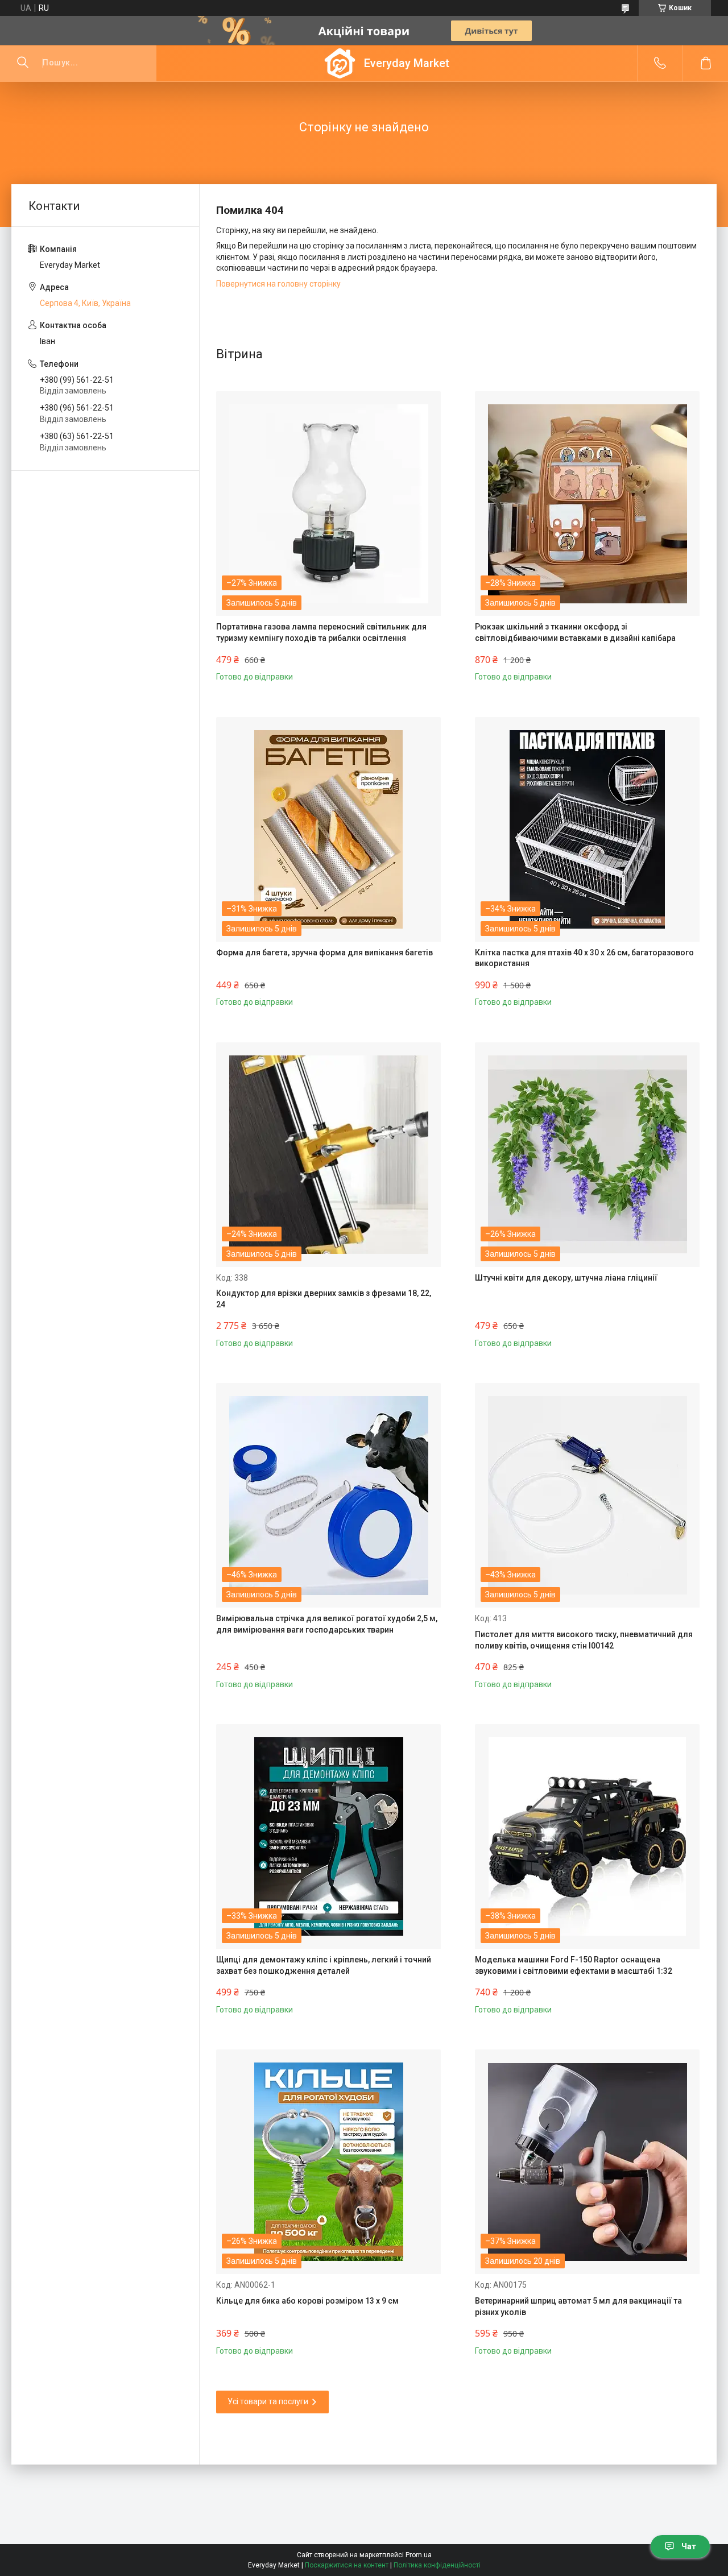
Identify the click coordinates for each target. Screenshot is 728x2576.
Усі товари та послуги (268, 2401)
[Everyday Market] (340, 63)
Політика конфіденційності (437, 2565)
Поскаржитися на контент (347, 2565)
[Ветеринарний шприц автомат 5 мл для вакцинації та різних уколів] (587, 2162)
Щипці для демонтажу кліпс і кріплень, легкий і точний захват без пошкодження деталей (324, 1965)
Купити (253, 668)
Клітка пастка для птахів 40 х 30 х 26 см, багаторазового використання (584, 958)
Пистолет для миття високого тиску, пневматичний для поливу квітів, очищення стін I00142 (584, 1640)
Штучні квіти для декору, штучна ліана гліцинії (566, 1278)
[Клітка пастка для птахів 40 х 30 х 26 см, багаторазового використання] (587, 829)
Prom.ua (419, 2555)
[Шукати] (23, 63)
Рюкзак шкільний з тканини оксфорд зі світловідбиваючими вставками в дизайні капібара (575, 632)
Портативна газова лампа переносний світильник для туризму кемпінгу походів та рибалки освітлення (321, 632)
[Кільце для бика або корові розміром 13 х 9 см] (328, 2162)
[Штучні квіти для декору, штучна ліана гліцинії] (587, 1155)
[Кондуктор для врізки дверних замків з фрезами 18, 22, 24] (328, 1155)
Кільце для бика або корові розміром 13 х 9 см (307, 2301)
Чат (689, 2546)
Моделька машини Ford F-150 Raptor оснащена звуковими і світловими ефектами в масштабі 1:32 (574, 1965)
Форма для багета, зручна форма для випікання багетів (324, 952)
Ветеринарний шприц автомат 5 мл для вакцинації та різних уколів (578, 2306)
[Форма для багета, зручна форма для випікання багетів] (328, 829)
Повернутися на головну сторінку (278, 284)
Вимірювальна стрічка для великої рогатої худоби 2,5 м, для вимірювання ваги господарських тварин (327, 1624)
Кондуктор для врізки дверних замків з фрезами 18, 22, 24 (324, 1299)
